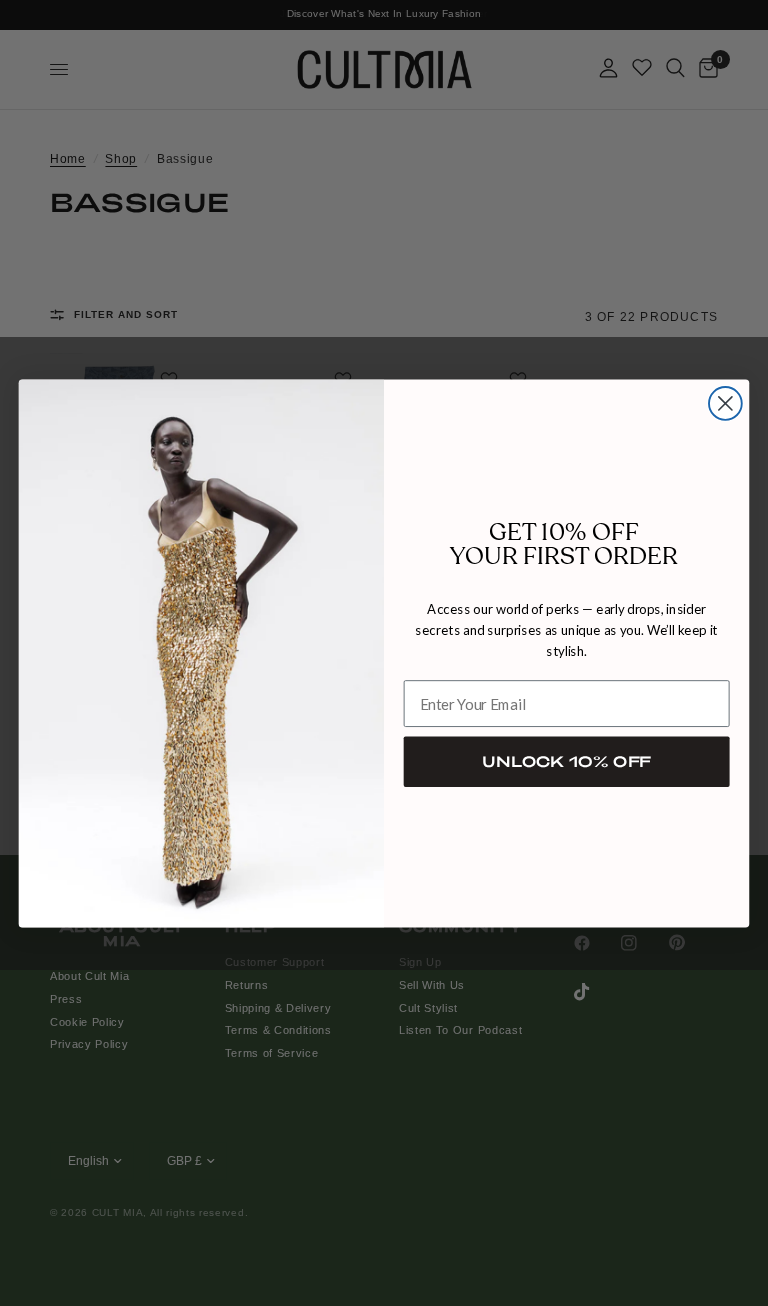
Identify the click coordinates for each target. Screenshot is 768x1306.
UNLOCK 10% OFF (566, 761)
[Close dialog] (725, 403)
